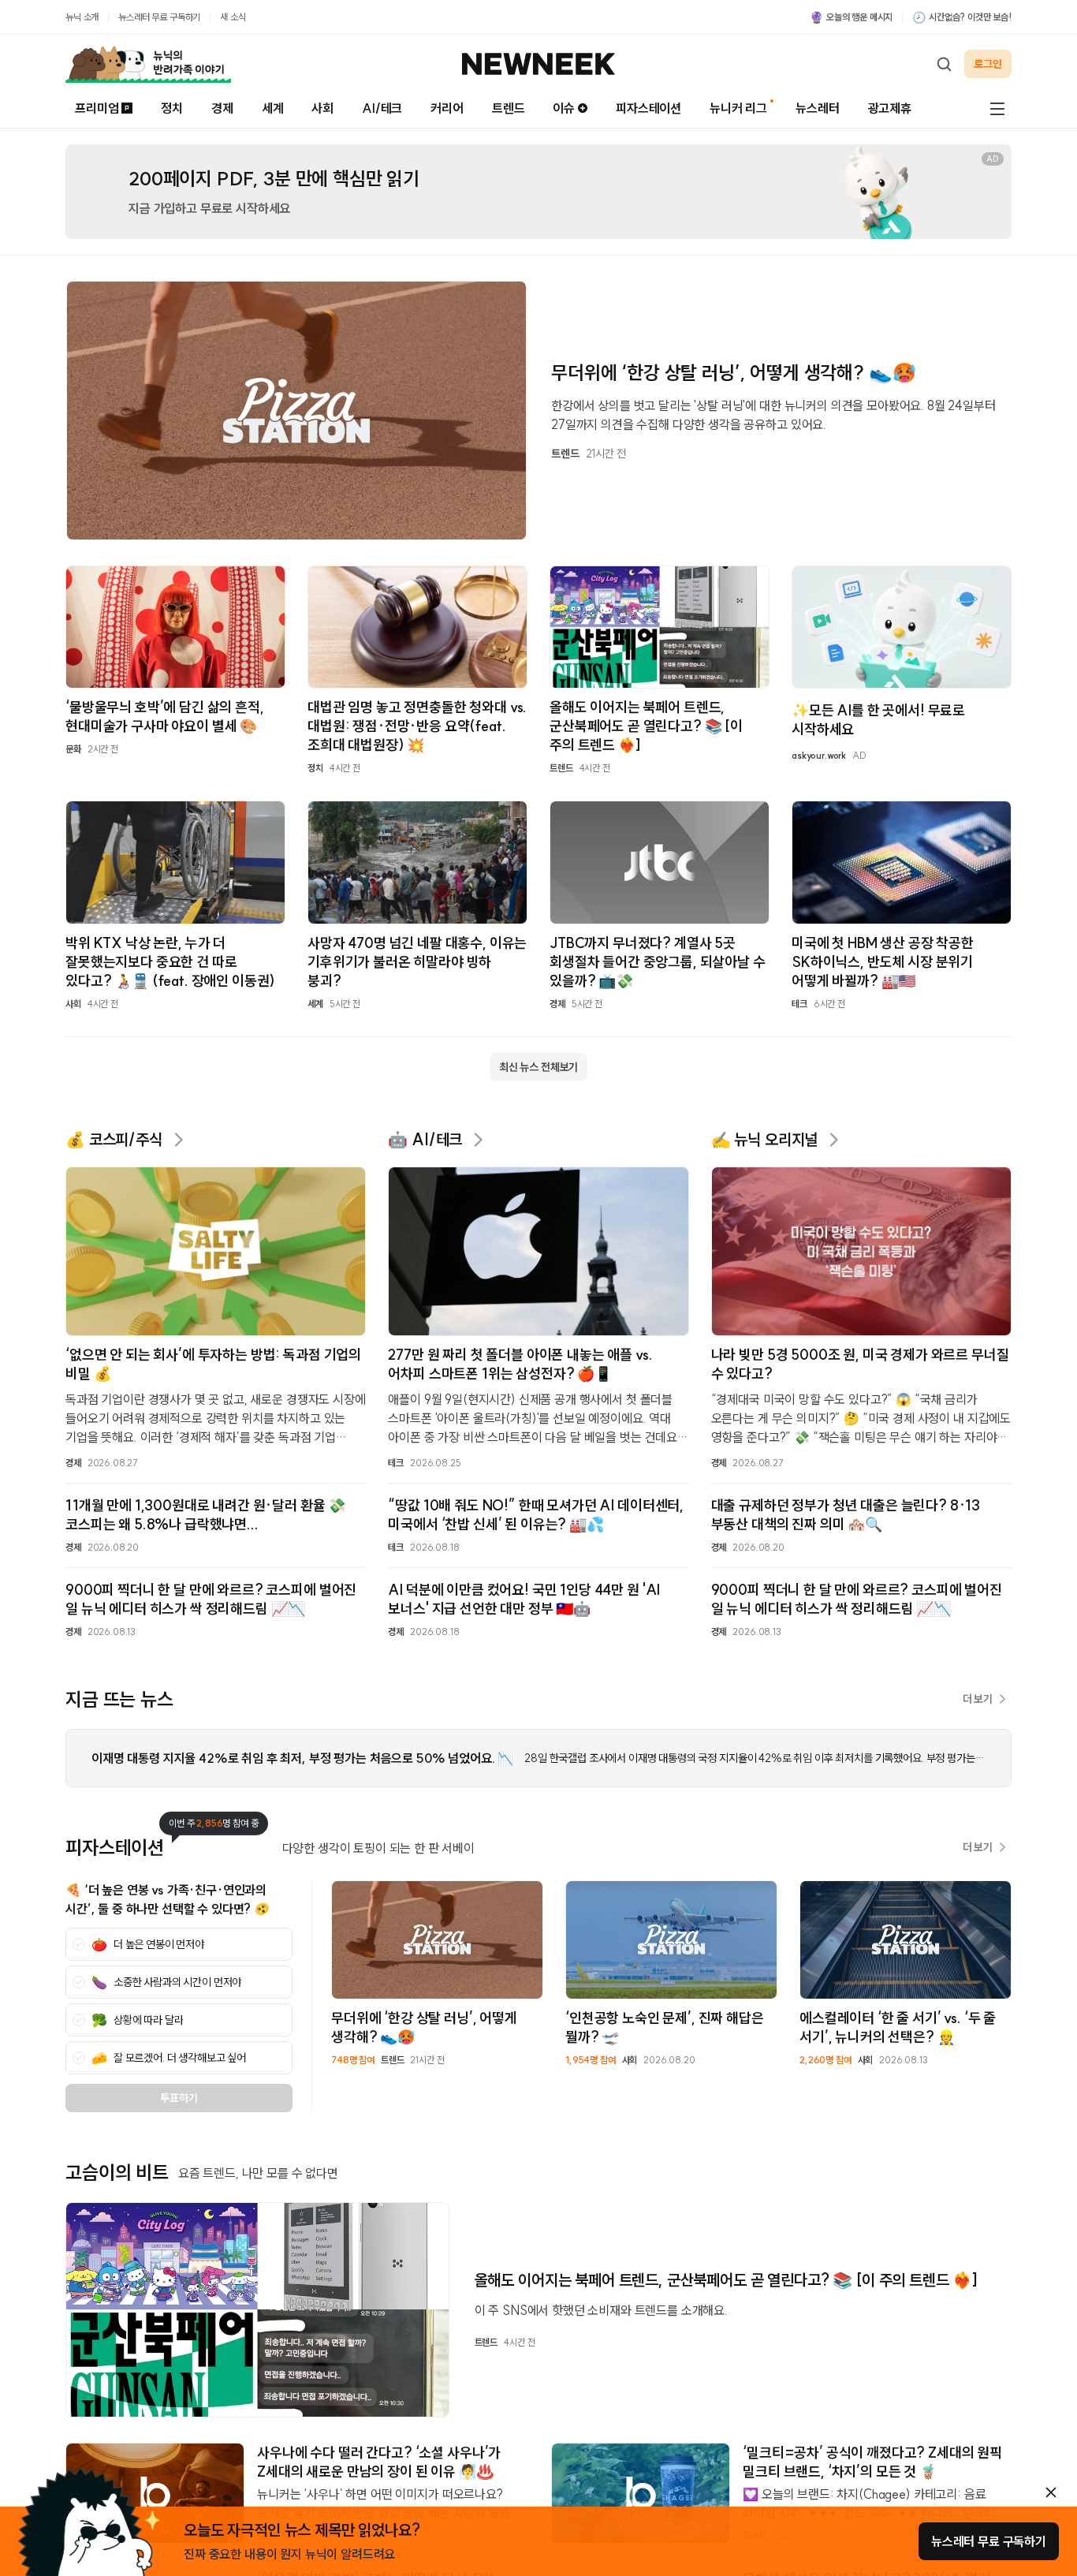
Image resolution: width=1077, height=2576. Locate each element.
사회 (322, 108)
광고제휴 (890, 108)
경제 (222, 108)
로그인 (988, 64)
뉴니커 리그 (738, 108)
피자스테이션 (648, 108)
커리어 (447, 108)
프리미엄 (97, 108)
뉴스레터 (817, 108)
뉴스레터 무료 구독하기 (159, 17)
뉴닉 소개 (82, 17)
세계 (273, 108)
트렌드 (509, 108)
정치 (172, 108)
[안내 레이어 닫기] (1051, 2492)
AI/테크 (382, 108)
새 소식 (233, 17)
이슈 (564, 108)
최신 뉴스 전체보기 (538, 1067)
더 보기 (978, 1699)
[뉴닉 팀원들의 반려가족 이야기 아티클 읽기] (148, 64)
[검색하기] (944, 64)
